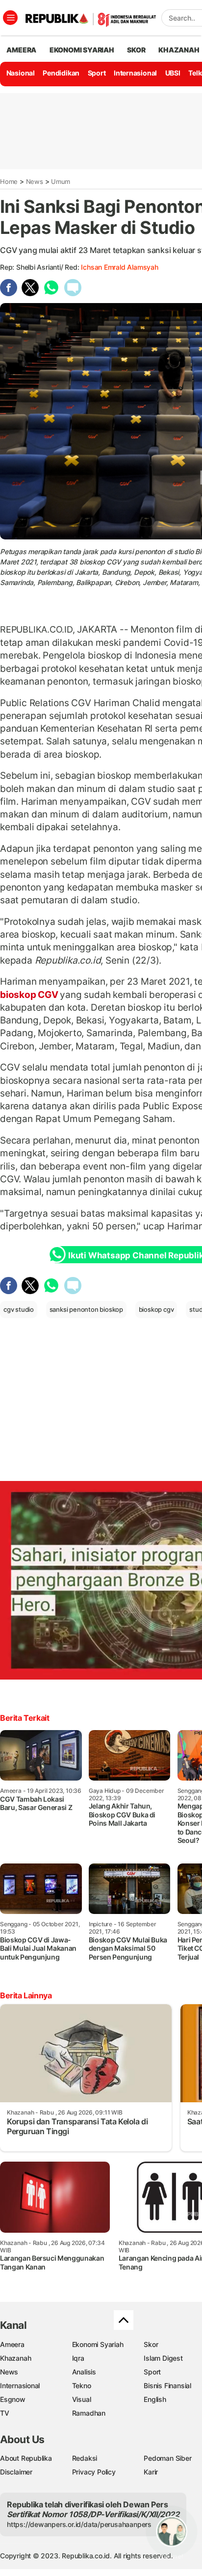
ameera (21, 50)
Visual (82, 2399)
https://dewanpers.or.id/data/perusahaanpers (79, 2524)
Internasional (135, 73)
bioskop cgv (156, 1309)
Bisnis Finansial (167, 2385)
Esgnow (13, 2399)
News (35, 181)
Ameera (12, 2344)
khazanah (179, 50)
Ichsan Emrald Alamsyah (119, 267)
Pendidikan (61, 73)
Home (9, 181)
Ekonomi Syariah (82, 50)
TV (5, 2413)
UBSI (173, 73)
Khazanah (15, 2358)
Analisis (84, 2372)
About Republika (26, 2458)
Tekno (82, 2385)
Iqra (78, 2358)
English (155, 2399)
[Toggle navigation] (10, 18)
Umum (61, 181)
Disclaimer (16, 2472)
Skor (151, 2344)
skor (136, 50)
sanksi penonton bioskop (86, 1309)
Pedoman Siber (167, 2458)
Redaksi (85, 2458)
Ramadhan (89, 2413)
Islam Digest (163, 2358)
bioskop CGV (30, 995)
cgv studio (19, 1309)
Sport (97, 73)
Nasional (21, 73)
